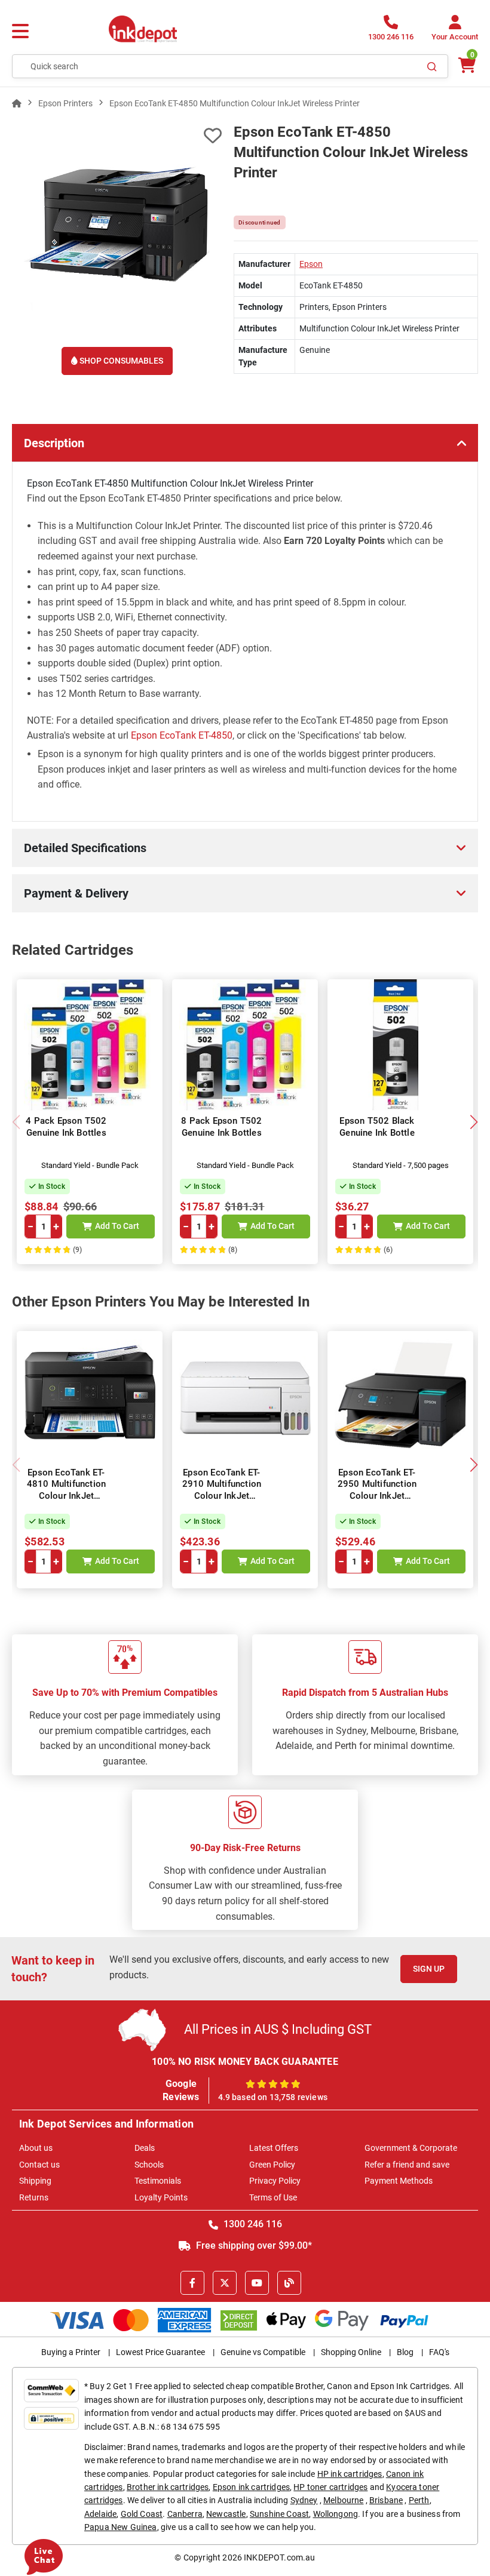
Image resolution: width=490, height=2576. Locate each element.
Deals (145, 2148)
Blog (405, 2352)
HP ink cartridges (350, 2474)
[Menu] (20, 32)
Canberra (185, 2514)
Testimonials (158, 2181)
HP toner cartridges (330, 2487)
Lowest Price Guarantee (160, 2352)
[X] (225, 2283)
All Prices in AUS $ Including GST (278, 2029)
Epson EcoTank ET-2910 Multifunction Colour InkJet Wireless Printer (222, 1490)
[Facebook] (192, 2283)
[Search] (432, 66)
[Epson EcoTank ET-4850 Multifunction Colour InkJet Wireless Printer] (117, 227)
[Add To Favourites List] (117, 136)
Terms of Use (273, 2197)
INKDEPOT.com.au (279, 2557)
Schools (149, 2165)
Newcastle (226, 2514)
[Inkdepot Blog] (289, 2283)
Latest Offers (274, 2148)
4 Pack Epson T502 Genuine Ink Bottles (66, 1127)
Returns (34, 2197)
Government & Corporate (411, 2148)
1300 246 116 (252, 2224)
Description (54, 443)
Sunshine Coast (279, 2514)
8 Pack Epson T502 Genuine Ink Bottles (221, 1127)
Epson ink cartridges (251, 2487)
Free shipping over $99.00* (253, 2245)
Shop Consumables (120, 361)
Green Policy (272, 2165)
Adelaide (100, 2514)
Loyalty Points (161, 2197)
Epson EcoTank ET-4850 (182, 735)
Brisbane (386, 2500)
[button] (474, 1122)
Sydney (304, 2500)
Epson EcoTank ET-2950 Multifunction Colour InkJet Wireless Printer (377, 1490)
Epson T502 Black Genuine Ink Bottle (377, 1127)
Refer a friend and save (407, 2165)
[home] (17, 103)
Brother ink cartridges (168, 2487)
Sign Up (429, 1969)
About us (36, 2148)
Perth (419, 2500)
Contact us (39, 2165)
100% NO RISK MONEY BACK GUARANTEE (245, 2062)
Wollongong (336, 2514)
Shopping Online (351, 2352)
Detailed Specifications (85, 848)
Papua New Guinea (121, 2527)
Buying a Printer (71, 2352)
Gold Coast (142, 2514)
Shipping (35, 2181)
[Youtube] (257, 2283)
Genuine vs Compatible (263, 2352)
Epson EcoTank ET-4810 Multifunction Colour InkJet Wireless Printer (67, 1490)
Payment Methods (399, 2181)
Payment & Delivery (76, 893)
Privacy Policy (275, 2181)
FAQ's (439, 2352)
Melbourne (343, 2500)
